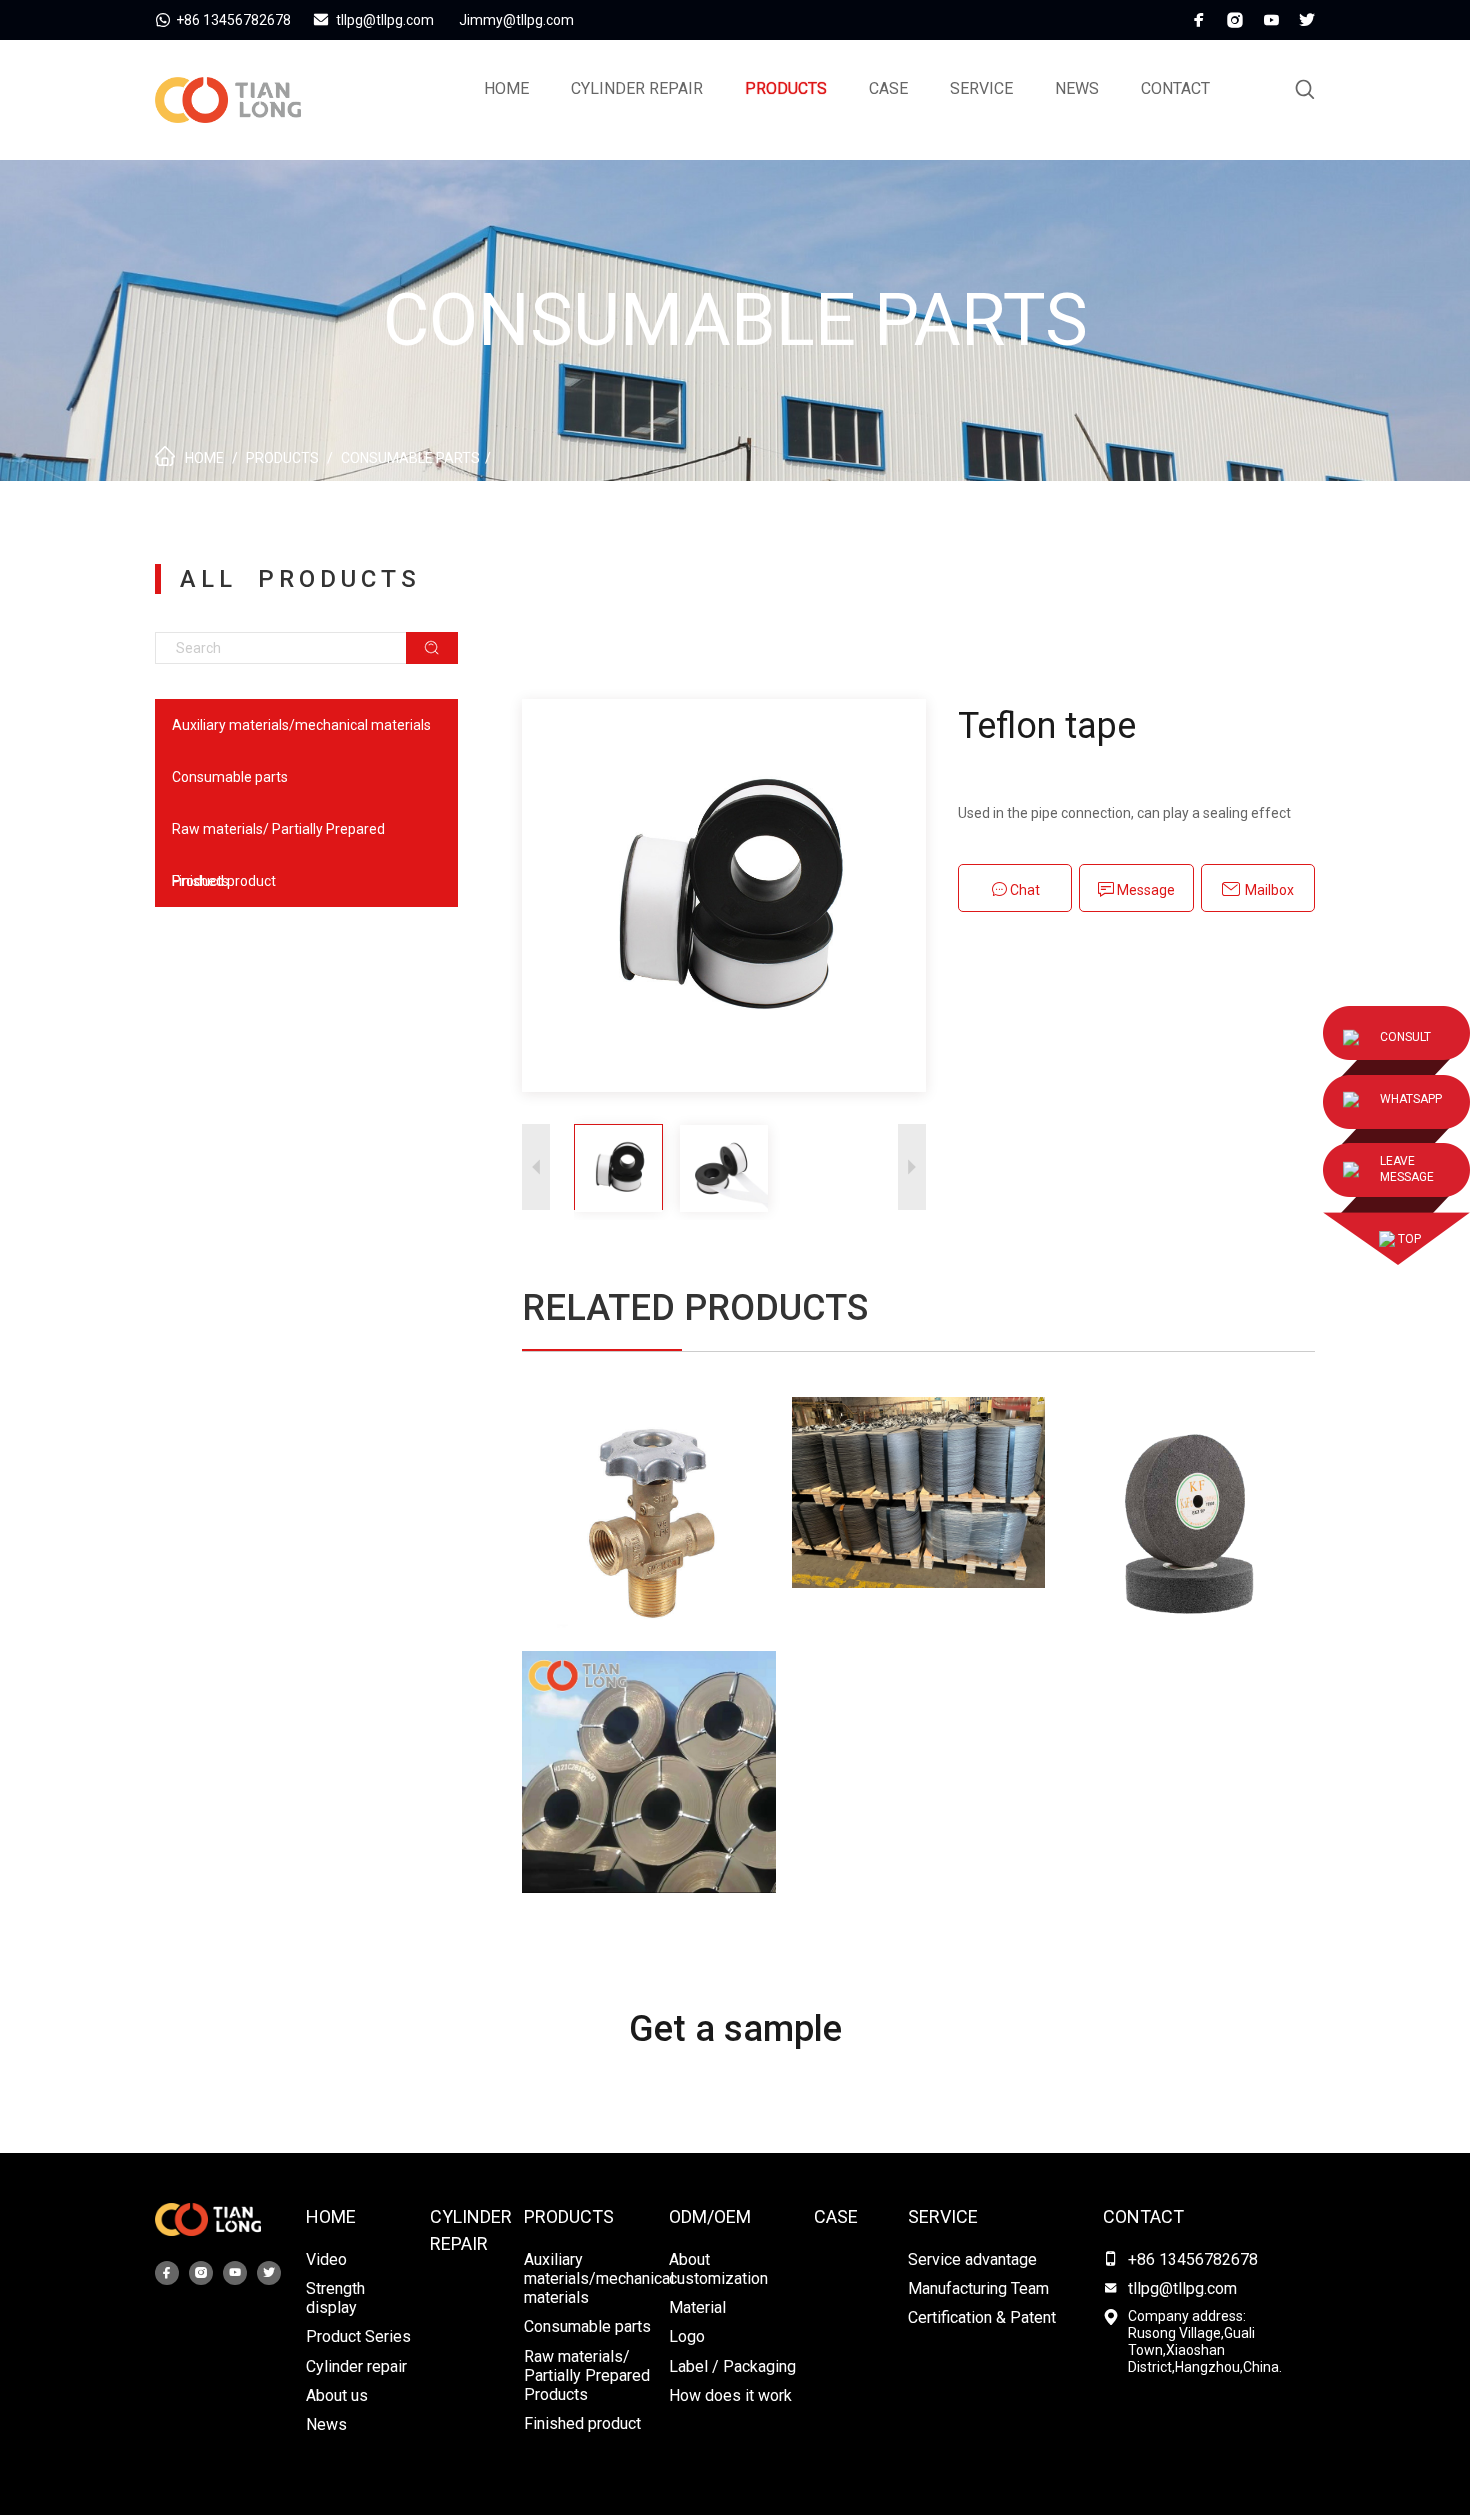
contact (1143, 2216)
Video (326, 2259)
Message (1144, 890)
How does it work (730, 2395)
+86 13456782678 (1193, 2259)
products (786, 88)
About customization (718, 2269)
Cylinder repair (637, 88)
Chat (1023, 890)
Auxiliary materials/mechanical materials (301, 725)
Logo (687, 2336)
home (506, 88)
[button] (912, 1167)
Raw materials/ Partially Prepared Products (278, 838)
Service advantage (972, 2259)
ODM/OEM (710, 2216)
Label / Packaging (732, 2366)
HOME (331, 2216)
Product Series (358, 2336)
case (888, 88)
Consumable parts (410, 458)
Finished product (224, 881)
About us (337, 2395)
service (981, 88)
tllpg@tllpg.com (1182, 2288)
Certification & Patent (982, 2317)
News (1077, 88)
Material (697, 2307)
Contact (1175, 88)
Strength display (335, 2298)
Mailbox (1268, 890)
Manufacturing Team (978, 2288)
